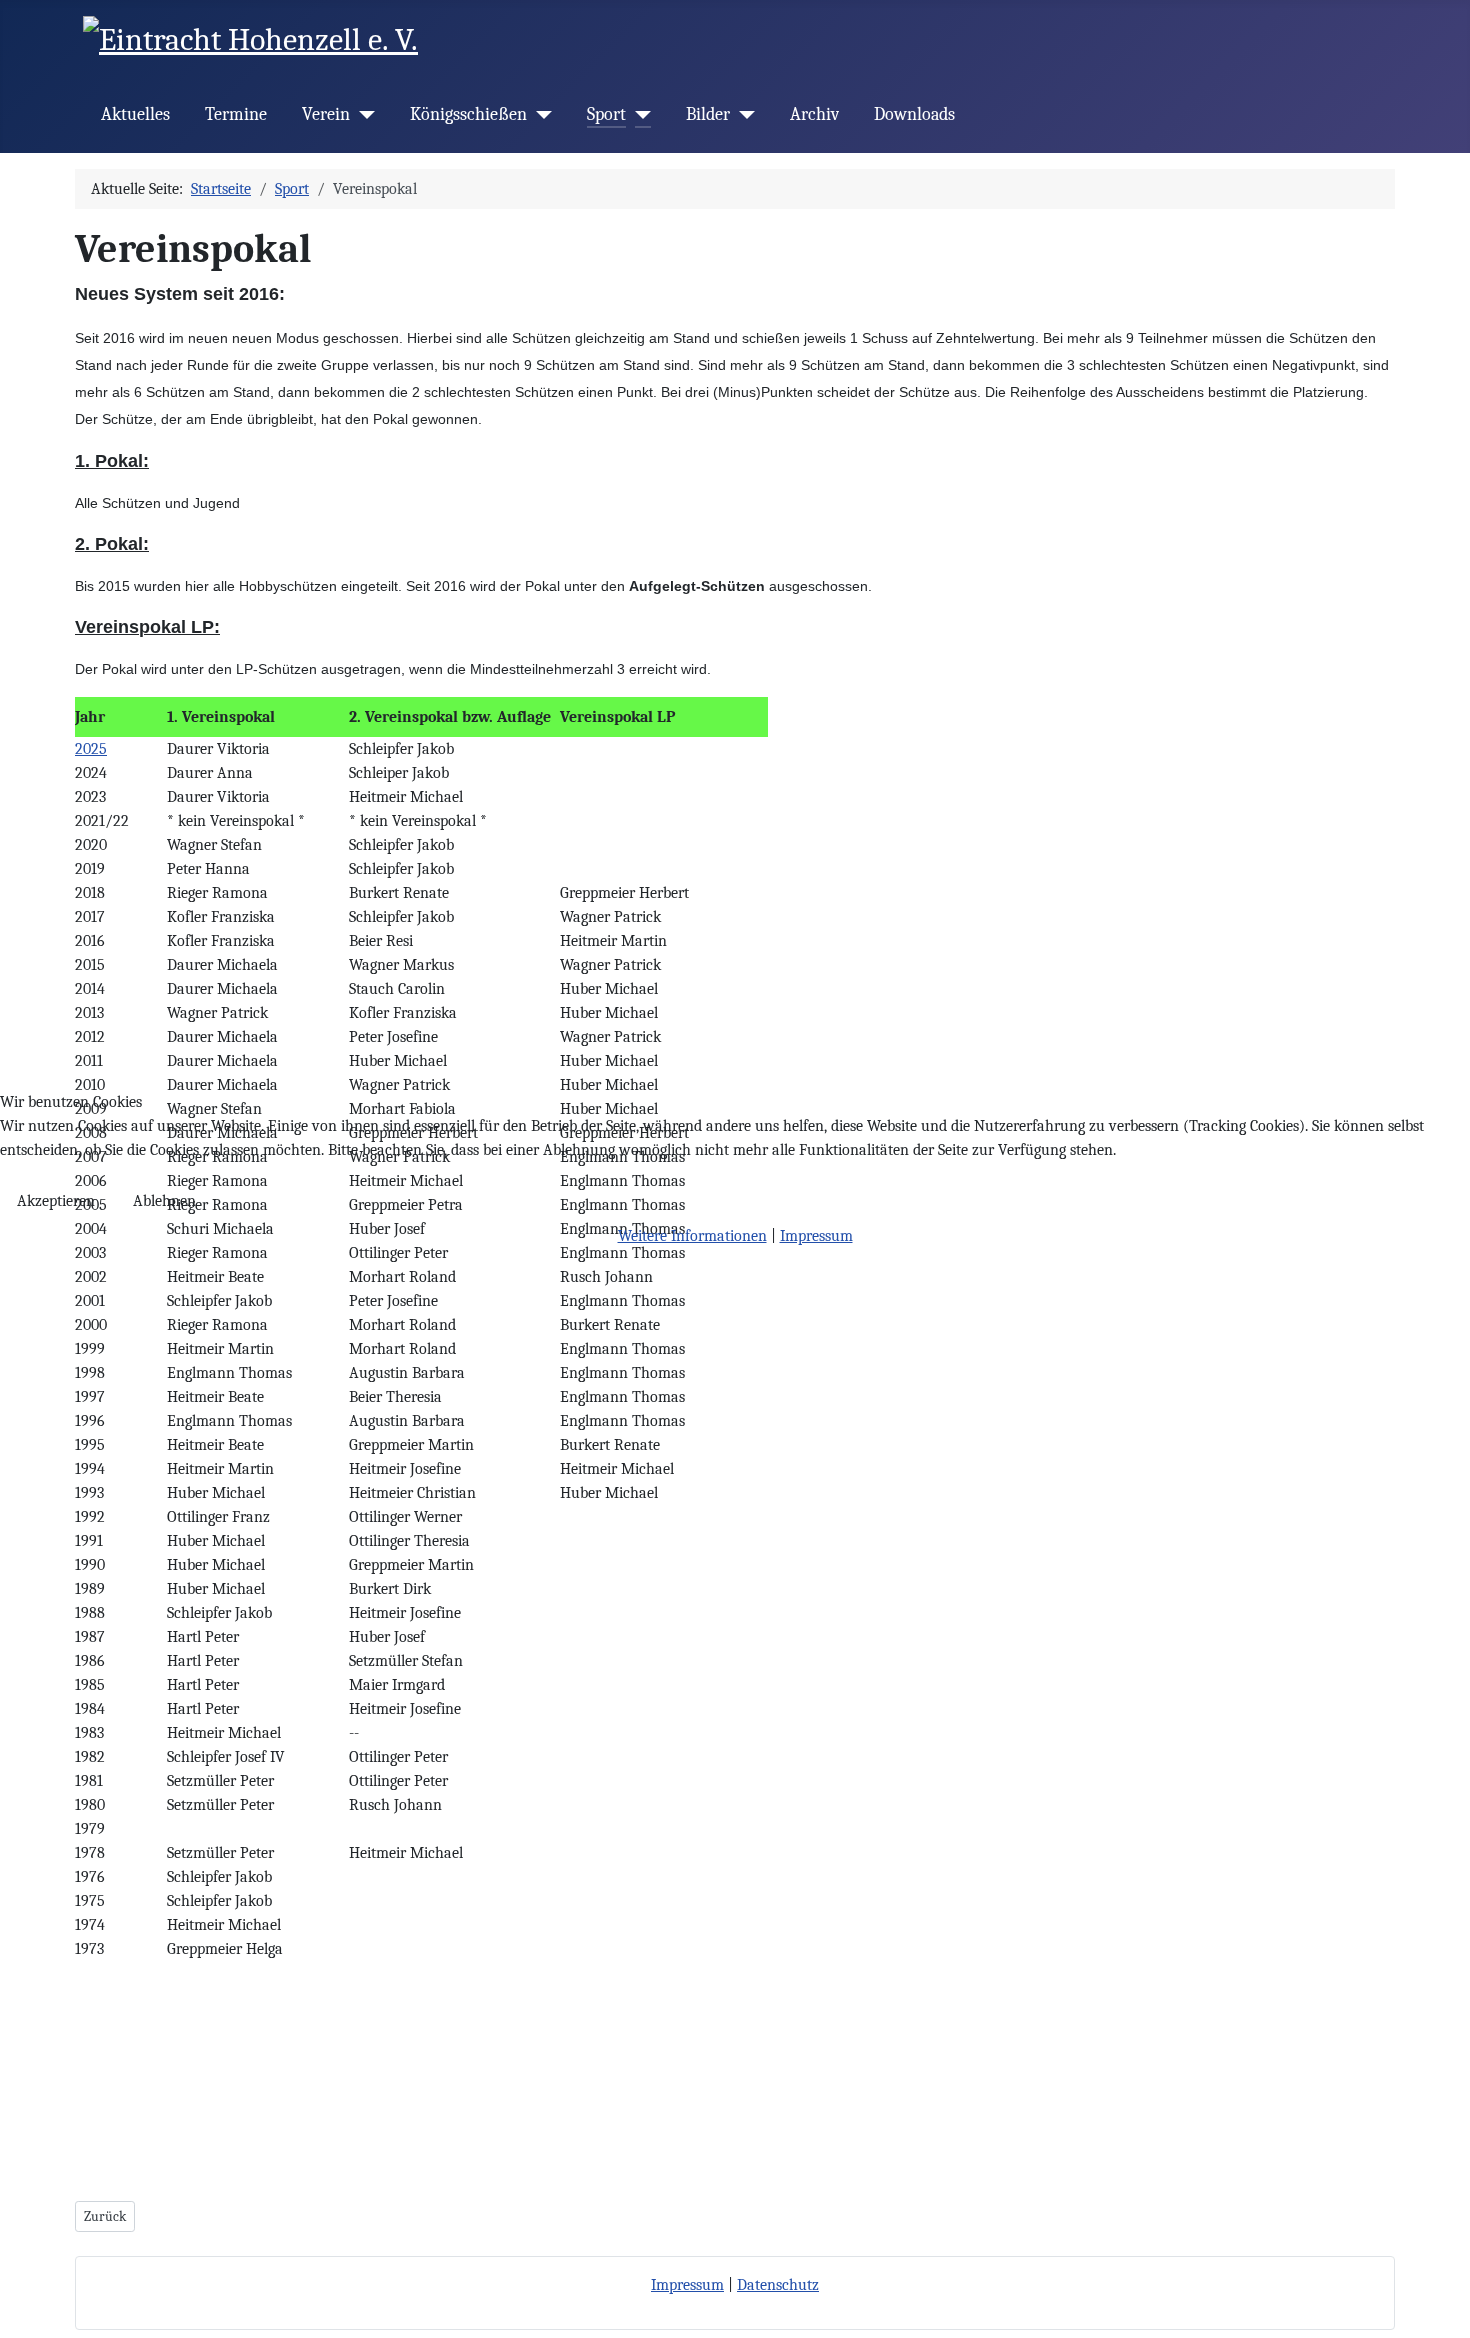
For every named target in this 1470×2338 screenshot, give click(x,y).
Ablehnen (164, 1201)
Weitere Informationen (692, 1236)
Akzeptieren (56, 1201)
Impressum (816, 1236)
